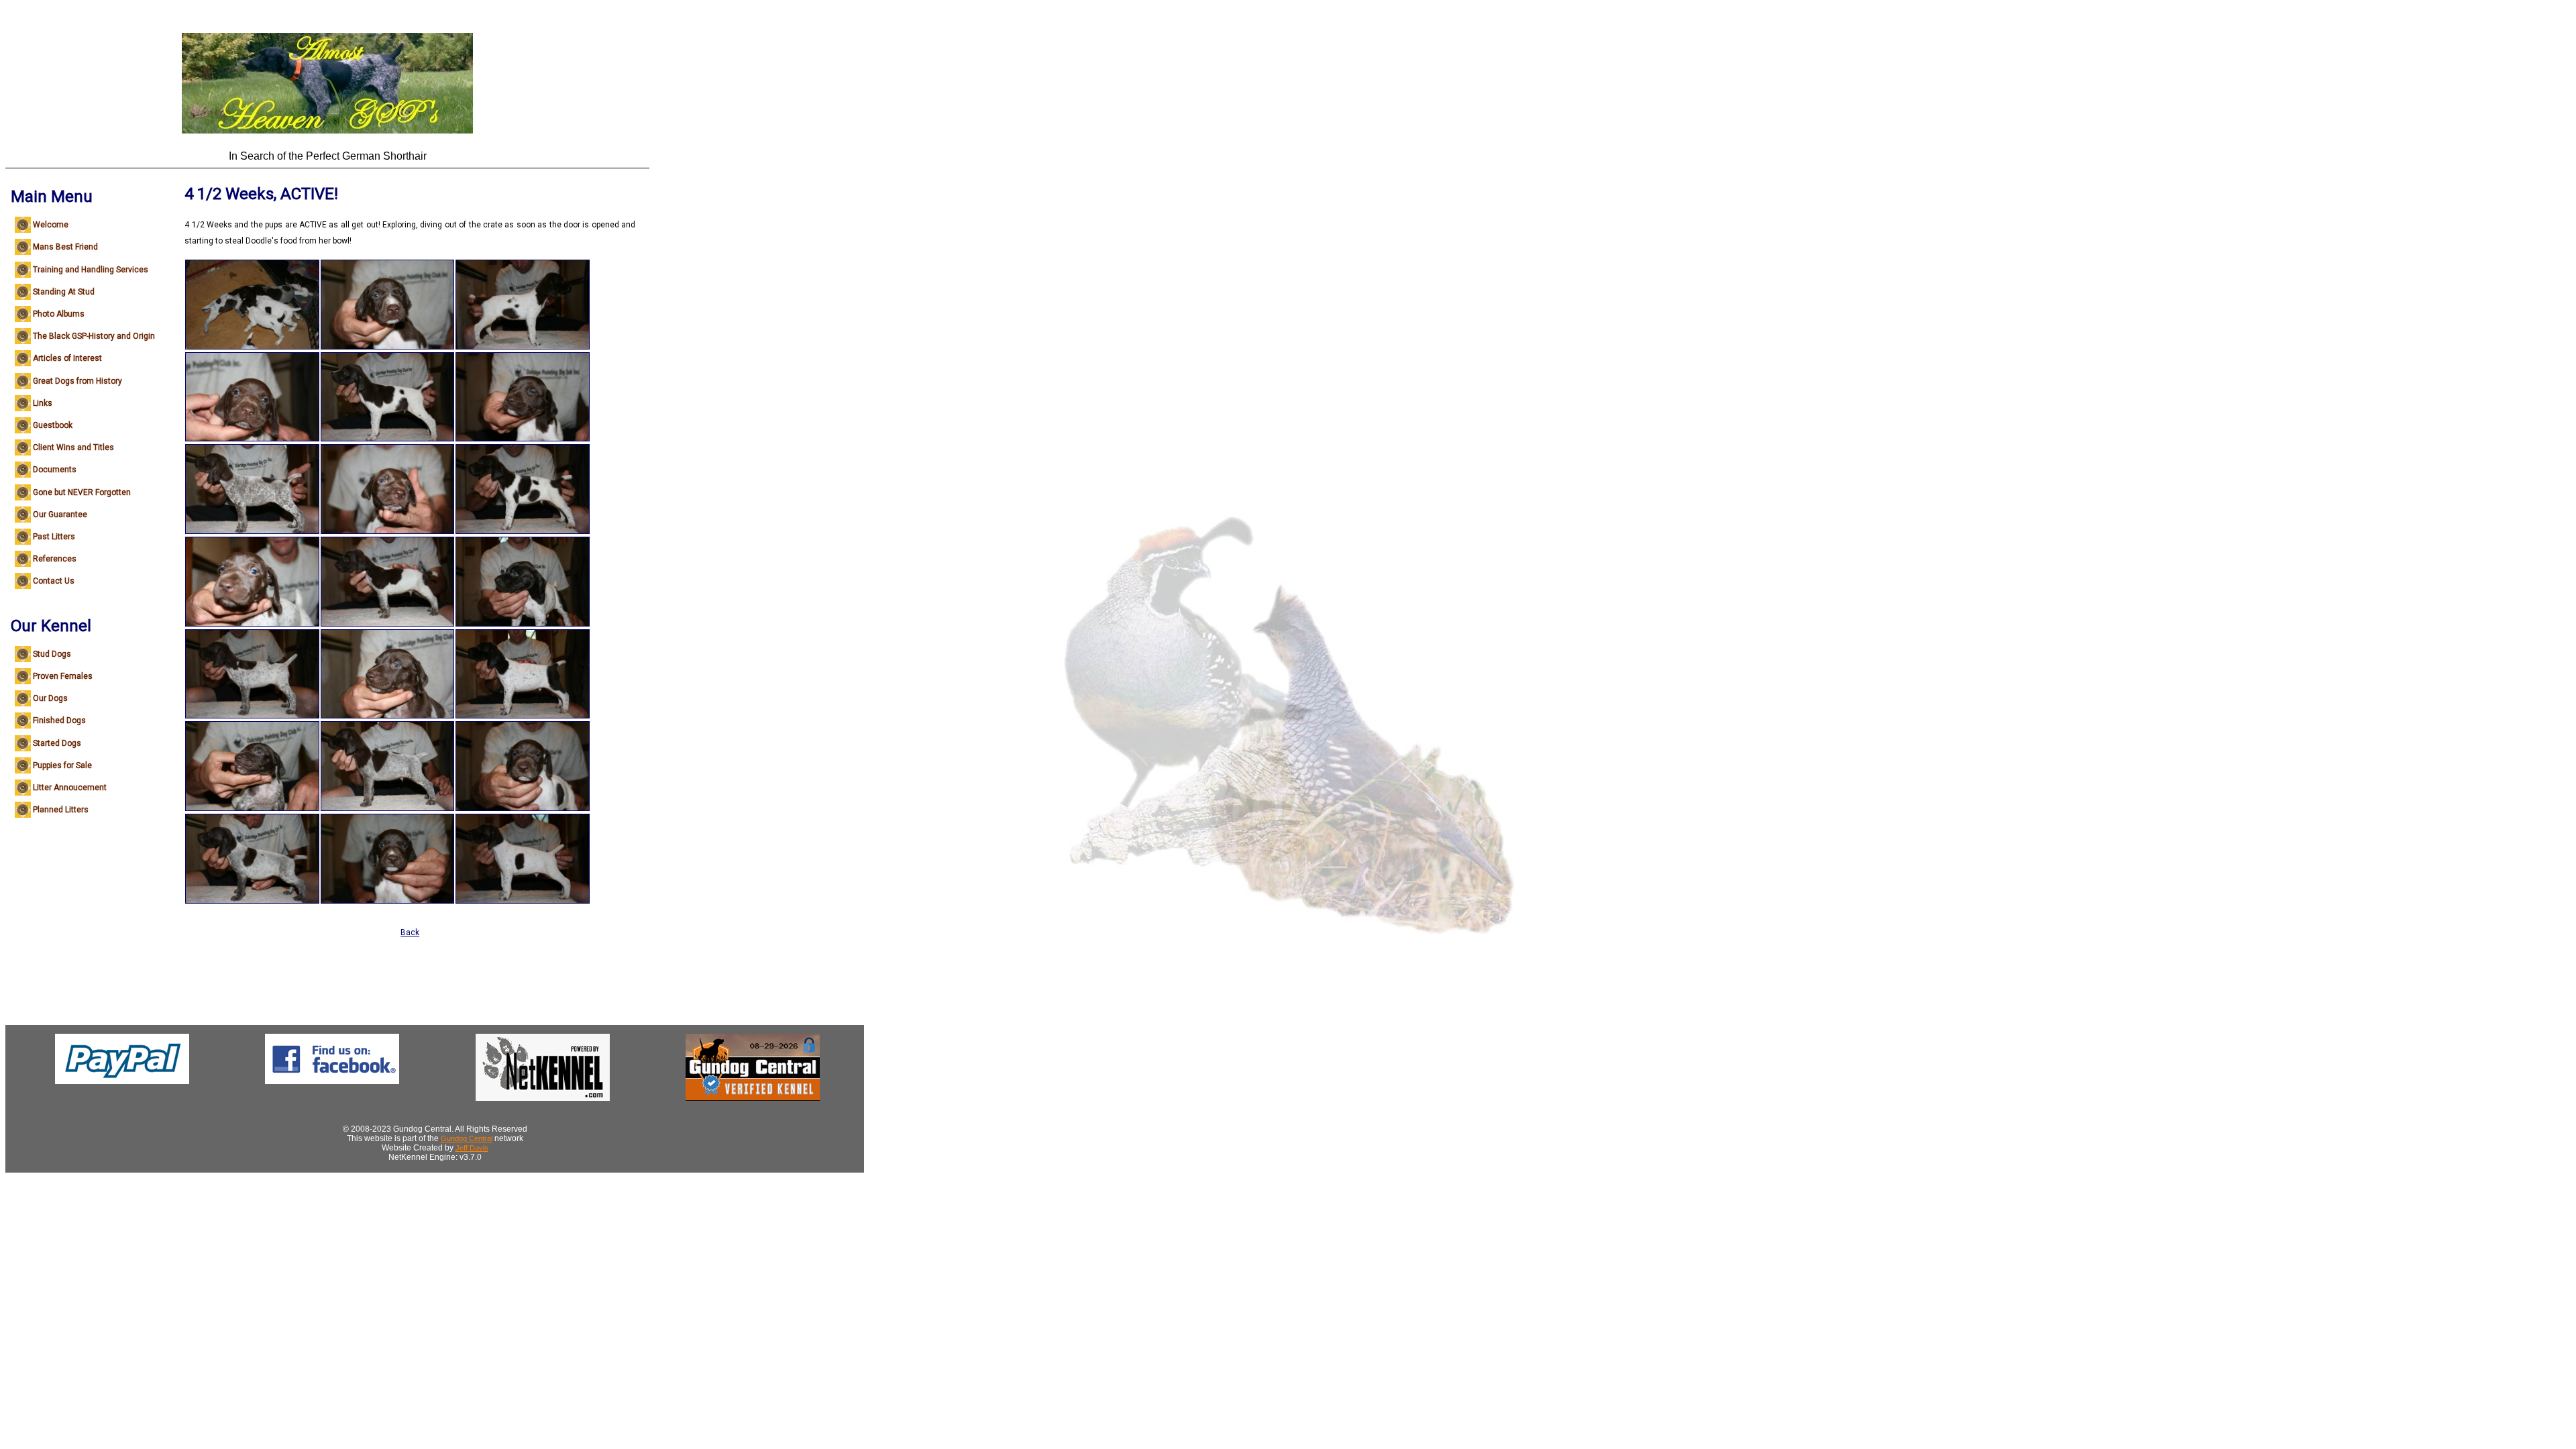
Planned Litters (61, 810)
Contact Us (54, 581)
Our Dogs (50, 698)
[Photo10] (388, 531)
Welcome (51, 225)
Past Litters (54, 537)
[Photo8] (388, 347)
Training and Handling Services (91, 270)
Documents (55, 470)
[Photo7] (252, 901)
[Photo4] (252, 624)
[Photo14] (388, 901)
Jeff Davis (472, 1148)
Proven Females (63, 676)
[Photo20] (523, 808)
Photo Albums (59, 314)
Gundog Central (467, 1138)
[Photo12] (388, 716)
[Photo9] (388, 439)
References (55, 559)
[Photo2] (252, 439)
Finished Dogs (59, 720)
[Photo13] (388, 808)
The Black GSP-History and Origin (94, 336)
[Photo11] (388, 624)
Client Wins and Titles (73, 447)
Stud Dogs (52, 654)
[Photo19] (523, 716)
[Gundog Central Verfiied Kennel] (753, 1098)
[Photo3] (252, 531)
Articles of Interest (67, 358)
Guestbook (53, 425)
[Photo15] (523, 347)
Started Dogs (57, 743)
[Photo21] (523, 901)
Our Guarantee (60, 515)
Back (410, 932)
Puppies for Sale (62, 765)
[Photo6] (252, 808)
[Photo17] (523, 531)
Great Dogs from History (77, 381)
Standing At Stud (64, 292)
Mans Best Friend (65, 247)
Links (43, 403)
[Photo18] (523, 624)
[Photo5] (252, 716)
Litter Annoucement (70, 788)
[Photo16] (523, 439)
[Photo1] (252, 347)
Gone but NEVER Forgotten (82, 492)
